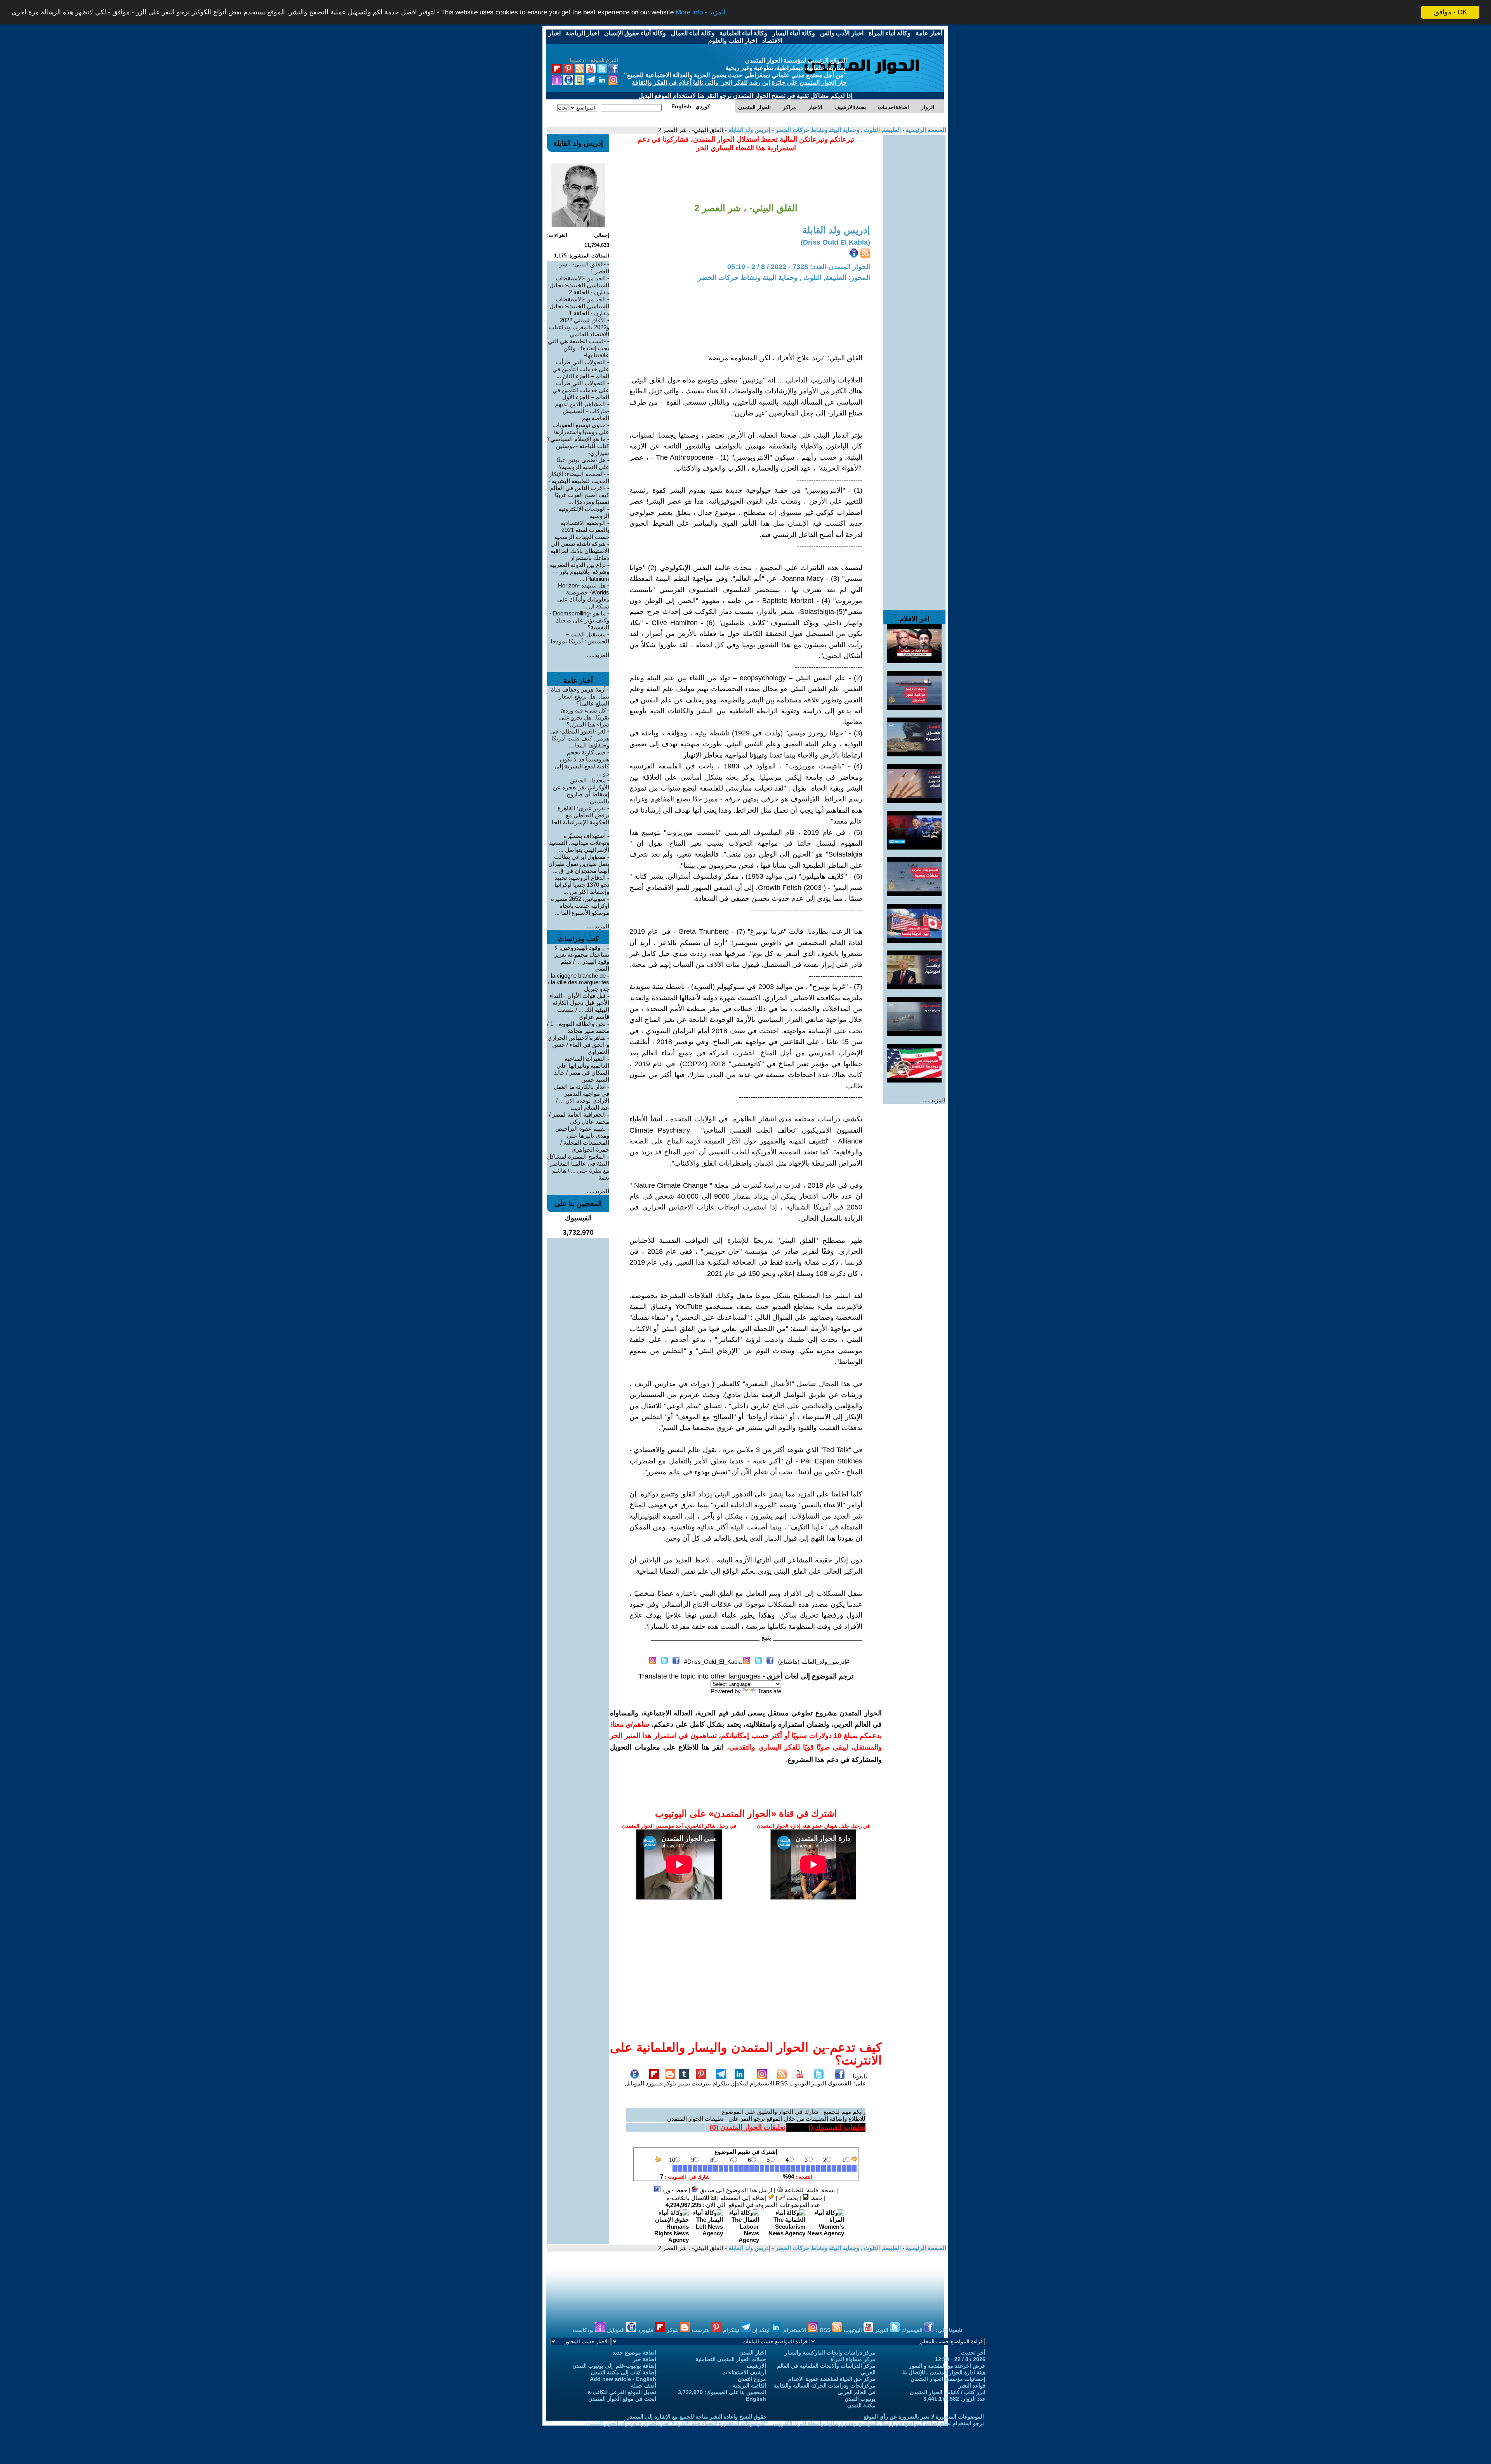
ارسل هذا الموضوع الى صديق (735, 2190)
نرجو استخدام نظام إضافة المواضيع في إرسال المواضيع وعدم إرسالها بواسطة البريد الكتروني (878, 2423)
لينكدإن (739, 2083)
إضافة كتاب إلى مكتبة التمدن (624, 2372)
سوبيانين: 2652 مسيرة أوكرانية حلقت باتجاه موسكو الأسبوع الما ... (580, 906)
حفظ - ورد (674, 2190)
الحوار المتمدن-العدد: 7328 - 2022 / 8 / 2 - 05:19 (799, 267)
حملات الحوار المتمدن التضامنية (731, 2359)
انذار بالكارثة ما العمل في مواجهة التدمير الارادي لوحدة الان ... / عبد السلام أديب (581, 1097)
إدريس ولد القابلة (749, 130)
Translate (770, 1691)
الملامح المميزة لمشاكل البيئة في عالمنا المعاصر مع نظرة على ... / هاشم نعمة (578, 1167)
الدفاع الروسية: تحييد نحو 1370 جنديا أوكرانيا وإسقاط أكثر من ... (582, 885)
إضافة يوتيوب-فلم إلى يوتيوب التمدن (614, 2366)
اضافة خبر (645, 2359)
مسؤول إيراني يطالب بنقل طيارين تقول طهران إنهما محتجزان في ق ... (579, 864)
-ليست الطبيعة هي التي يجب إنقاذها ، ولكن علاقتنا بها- (579, 348)
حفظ (816, 2198)
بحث (792, 2198)
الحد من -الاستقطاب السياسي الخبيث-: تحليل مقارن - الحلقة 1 (579, 306)
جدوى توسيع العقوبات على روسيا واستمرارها (581, 428)
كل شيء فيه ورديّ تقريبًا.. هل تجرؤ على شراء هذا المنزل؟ (584, 717)
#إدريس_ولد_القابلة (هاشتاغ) (814, 1662)
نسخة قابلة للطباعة (809, 2190)
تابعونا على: (860, 2080)
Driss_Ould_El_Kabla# (713, 1662)
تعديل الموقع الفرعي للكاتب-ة (622, 2392)
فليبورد (654, 2083)
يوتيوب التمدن (860, 2399)
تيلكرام (721, 2083)
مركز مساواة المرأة (853, 2359)
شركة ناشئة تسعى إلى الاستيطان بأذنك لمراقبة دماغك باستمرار (580, 551)
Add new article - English (623, 2379)
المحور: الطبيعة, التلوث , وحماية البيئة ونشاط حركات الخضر (784, 278)
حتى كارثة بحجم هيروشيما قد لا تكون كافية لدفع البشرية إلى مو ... (582, 763)
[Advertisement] (914, 252)
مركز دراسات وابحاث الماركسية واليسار (830, 2353)
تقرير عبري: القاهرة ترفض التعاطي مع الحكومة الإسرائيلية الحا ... (580, 819)
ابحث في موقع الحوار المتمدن (622, 2399)
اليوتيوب (800, 2083)
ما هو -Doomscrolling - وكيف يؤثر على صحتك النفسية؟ (579, 620)
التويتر (819, 2083)
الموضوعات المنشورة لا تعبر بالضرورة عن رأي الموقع (924, 2417)
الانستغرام (762, 2083)
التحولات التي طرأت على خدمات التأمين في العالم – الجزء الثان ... (581, 369)
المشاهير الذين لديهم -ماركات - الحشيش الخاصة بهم (582, 411)
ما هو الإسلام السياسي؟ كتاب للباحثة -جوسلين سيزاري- (578, 446)
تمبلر (684, 2083)
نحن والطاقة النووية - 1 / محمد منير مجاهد (578, 1027)
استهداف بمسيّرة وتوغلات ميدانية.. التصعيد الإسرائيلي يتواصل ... (579, 843)
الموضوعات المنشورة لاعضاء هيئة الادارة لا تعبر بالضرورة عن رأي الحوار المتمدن (676, 2423)
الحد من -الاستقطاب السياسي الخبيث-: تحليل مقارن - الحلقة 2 (579, 285)
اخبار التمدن (753, 2353)
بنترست (701, 2083)
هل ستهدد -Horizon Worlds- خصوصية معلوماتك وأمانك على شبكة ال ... (583, 596)
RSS (782, 2083)
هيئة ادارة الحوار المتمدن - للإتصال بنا (944, 2372)
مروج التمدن (752, 2379)
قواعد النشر (972, 2386)
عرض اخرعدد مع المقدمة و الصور (947, 2366)
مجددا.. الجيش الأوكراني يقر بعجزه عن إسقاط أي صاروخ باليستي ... (581, 791)
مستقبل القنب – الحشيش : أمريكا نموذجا (580, 638)
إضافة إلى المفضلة (744, 2198)
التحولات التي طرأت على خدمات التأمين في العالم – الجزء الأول (581, 390)
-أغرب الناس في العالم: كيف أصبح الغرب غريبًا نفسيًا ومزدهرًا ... (579, 495)
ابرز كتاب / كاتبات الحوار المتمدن (948, 2392)
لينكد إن (762, 2330)
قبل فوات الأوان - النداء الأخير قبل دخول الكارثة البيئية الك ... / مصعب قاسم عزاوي (579, 1006)
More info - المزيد (701, 13)
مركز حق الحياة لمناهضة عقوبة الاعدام (832, 2379)
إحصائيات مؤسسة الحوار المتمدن (948, 2379)
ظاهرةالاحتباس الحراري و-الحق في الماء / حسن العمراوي (578, 1045)
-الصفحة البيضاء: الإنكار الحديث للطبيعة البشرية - (579, 477)
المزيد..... (934, 1100)
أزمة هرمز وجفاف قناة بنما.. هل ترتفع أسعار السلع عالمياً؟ (580, 696)
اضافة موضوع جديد (634, 2353)
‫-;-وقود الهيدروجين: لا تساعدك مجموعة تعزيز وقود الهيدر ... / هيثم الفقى (582, 958)
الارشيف (756, 2366)
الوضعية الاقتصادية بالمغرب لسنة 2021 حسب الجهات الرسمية (582, 530)
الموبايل (634, 2083)
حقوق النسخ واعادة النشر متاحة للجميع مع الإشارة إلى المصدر (697, 2417)
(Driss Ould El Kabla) (835, 242)
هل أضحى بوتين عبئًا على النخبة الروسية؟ (583, 463)
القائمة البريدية (749, 2386)
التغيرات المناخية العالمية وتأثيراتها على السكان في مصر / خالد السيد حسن (582, 1069)
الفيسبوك (839, 2083)
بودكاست (584, 2330)
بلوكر (670, 2083)
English (756, 2399)
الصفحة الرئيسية (925, 130)
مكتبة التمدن (861, 2405)
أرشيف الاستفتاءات (744, 2372)
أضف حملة (644, 2386)
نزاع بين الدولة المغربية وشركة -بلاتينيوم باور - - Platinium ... (580, 572)
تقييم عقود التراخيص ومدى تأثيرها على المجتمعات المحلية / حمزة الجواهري (582, 1139)
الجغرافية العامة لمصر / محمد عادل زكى (579, 1118)
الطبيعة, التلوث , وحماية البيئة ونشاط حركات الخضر (837, 130)
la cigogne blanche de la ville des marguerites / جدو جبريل (579, 982)
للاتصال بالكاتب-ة (689, 2198)
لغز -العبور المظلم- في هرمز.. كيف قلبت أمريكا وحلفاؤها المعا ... (580, 738)
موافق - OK (1450, 12)
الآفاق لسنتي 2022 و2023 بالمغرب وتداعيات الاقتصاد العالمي (579, 327)
